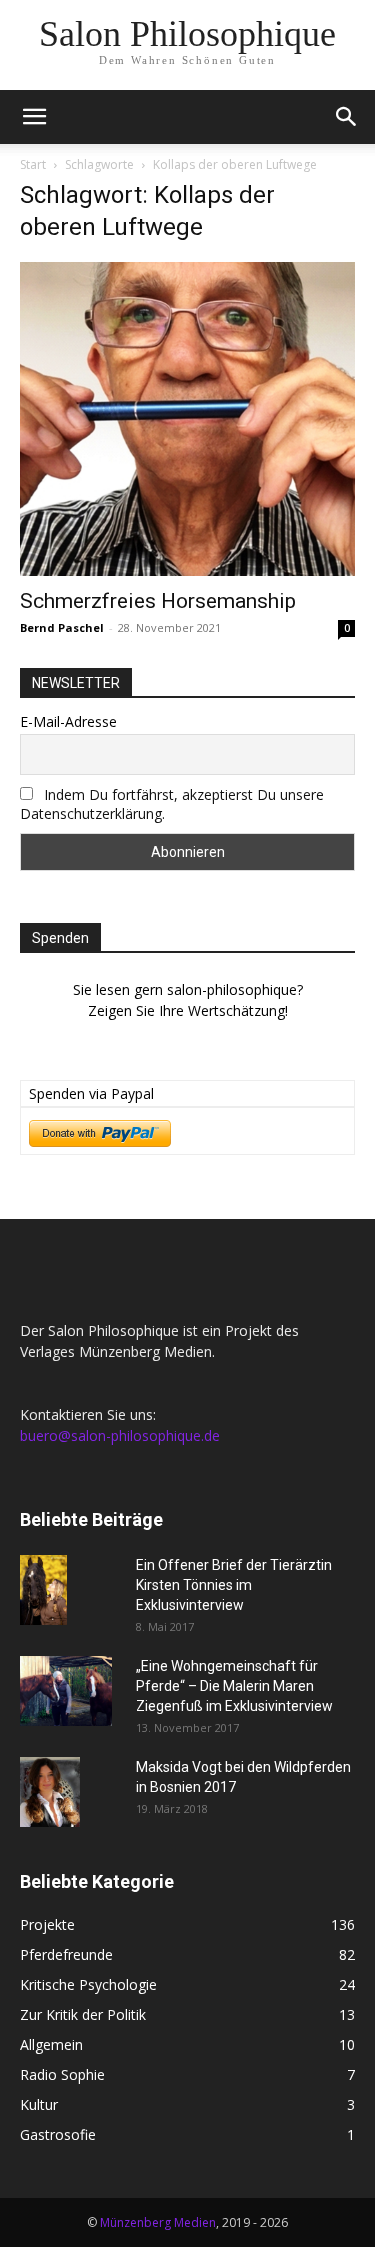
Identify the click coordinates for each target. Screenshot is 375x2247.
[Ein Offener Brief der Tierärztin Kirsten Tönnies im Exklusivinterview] (43, 1590)
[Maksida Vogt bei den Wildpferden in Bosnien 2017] (50, 1792)
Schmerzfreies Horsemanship (158, 601)
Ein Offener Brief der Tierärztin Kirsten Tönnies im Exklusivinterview (234, 1585)
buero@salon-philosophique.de (120, 1435)
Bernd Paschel (62, 627)
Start (33, 164)
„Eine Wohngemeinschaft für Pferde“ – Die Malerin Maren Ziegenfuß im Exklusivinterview (234, 1686)
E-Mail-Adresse (68, 721)
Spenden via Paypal (91, 1093)
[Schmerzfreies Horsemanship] (187, 419)
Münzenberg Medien (158, 2222)
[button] (34, 117)
